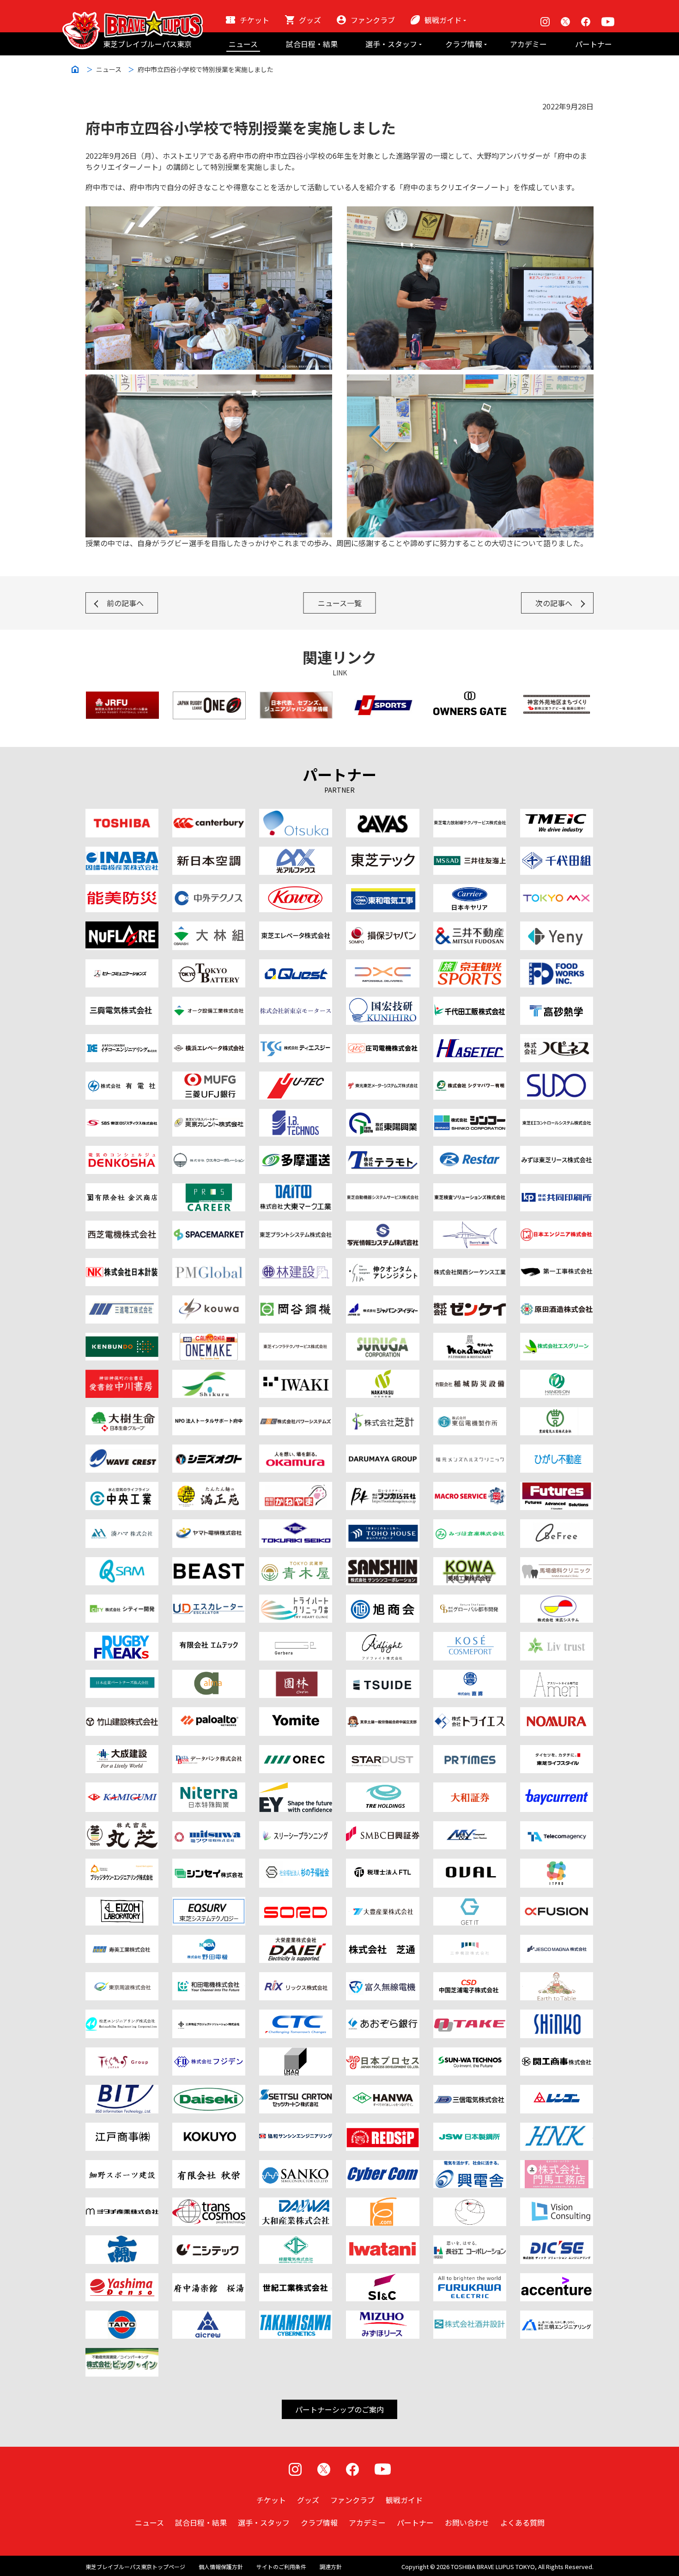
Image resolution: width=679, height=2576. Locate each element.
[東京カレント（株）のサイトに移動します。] (209, 1114)
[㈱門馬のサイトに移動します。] (557, 2166)
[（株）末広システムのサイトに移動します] (557, 1600)
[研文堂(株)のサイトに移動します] (122, 1338)
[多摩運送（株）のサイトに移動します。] (296, 1151)
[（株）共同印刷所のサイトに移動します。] (557, 1189)
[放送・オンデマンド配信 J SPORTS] (383, 697)
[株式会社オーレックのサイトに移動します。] (296, 1751)
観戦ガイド (443, 20)
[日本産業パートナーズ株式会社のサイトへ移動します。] (122, 1675)
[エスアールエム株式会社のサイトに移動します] (122, 1563)
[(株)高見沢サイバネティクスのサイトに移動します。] (296, 2316)
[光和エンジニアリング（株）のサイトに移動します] (209, 1301)
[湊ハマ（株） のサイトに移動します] (122, 1525)
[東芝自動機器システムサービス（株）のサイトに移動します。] (382, 1189)
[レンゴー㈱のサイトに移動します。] (557, 2090)
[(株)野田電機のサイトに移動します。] (209, 1940)
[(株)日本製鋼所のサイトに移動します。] (470, 2128)
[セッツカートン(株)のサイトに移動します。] (296, 2090)
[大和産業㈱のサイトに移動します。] (296, 2203)
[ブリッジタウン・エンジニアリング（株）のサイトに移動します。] (122, 1864)
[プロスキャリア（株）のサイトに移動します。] (209, 1189)
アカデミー (528, 44)
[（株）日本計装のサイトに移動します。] (122, 1264)
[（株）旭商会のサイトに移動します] (382, 1600)
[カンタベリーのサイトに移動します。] (209, 814)
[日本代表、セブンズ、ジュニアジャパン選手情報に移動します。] (296, 697)
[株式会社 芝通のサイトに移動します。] (382, 1940)
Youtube (608, 22)
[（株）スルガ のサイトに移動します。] (382, 1338)
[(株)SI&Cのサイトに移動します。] (382, 2279)
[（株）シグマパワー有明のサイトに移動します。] (470, 1077)
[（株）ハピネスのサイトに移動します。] (557, 1040)
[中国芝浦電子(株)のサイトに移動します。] (470, 1978)
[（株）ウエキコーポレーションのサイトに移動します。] (209, 1151)
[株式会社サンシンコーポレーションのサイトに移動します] (382, 1563)
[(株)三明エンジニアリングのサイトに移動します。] (557, 2316)
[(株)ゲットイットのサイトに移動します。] (470, 1902)
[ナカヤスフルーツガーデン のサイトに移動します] (382, 1375)
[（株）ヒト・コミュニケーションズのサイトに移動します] (122, 965)
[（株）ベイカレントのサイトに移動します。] (557, 1788)
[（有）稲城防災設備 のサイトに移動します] (470, 1375)
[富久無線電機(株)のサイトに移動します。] (382, 1978)
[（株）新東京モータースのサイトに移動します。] (296, 1002)
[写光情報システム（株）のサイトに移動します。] (382, 1226)
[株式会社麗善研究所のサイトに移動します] (209, 1563)
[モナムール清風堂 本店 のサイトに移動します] (470, 1338)
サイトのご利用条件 (281, 2567)
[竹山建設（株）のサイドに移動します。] (122, 1713)
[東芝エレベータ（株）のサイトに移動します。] (296, 927)
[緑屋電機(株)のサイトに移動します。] (296, 2241)
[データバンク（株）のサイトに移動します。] (209, 1751)
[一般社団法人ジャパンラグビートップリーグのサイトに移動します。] (209, 697)
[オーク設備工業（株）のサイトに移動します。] (209, 1002)
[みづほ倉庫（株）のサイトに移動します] (470, 1525)
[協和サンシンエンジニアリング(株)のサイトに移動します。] (296, 2128)
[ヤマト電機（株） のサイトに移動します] (209, 1525)
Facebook (586, 22)
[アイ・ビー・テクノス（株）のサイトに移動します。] (296, 1114)
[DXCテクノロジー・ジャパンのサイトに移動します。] (382, 965)
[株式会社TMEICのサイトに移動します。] (557, 814)
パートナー (594, 44)
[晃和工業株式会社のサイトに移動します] (470, 1563)
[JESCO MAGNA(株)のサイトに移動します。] (557, 1940)
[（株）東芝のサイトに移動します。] (122, 814)
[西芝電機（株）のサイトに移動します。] (122, 1226)
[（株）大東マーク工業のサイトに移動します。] (296, 1189)
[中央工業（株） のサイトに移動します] (122, 1487)
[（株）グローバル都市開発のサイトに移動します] (470, 1600)
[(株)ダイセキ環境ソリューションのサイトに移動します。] (209, 2090)
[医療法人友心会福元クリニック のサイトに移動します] (470, 1450)
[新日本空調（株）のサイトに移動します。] (209, 852)
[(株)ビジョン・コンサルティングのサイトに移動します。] (557, 2203)
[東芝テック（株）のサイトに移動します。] (382, 852)
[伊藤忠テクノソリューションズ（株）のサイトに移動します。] (296, 2015)
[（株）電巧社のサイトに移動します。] (122, 1151)
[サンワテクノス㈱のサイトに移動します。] (470, 2053)
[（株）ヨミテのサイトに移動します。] (296, 1713)
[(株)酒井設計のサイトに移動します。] (470, 2316)
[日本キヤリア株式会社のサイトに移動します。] (470, 890)
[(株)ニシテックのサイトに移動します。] (209, 2241)
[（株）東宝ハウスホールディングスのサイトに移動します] (382, 1525)
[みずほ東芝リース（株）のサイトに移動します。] (557, 1151)
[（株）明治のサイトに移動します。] (382, 814)
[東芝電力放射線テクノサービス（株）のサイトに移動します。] (470, 814)
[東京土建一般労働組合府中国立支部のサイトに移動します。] (382, 1713)
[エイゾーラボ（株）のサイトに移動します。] (122, 1902)
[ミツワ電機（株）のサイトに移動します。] (209, 1827)
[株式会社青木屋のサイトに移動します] (296, 1563)
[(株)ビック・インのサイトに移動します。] (122, 2353)
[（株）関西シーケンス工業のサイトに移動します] (470, 1264)
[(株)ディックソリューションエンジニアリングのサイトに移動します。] (557, 2241)
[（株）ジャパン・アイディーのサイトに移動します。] (382, 1301)
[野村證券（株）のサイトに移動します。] (557, 1713)
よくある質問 (522, 2522)
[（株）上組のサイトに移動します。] (122, 1788)
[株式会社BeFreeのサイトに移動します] (557, 1525)
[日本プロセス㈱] (382, 2053)
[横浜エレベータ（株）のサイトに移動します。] (209, 1040)
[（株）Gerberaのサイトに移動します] (296, 1637)
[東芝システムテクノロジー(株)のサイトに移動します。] (209, 1902)
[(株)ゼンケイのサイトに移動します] (470, 1301)
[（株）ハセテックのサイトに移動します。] (470, 1040)
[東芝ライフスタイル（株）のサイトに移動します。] (557, 1751)
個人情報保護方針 (221, 2567)
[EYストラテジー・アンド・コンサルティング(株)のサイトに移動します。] (296, 1788)
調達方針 (331, 2567)
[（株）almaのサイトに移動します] (209, 1675)
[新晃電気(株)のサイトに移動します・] (557, 2015)
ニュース (243, 44)
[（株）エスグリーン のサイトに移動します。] (557, 1338)
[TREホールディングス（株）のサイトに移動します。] (382, 1788)
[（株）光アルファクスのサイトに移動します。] (296, 852)
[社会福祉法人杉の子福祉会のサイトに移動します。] (296, 1864)
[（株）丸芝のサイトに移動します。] (122, 1827)
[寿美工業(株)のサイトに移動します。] (122, 1940)
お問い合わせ (467, 2522)
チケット (255, 20)
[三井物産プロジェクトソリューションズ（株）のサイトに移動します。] (209, 2015)
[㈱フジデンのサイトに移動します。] (209, 2053)
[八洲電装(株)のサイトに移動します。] (122, 2279)
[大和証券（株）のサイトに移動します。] (470, 1788)
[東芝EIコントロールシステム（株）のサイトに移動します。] (557, 1114)
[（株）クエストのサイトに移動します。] (296, 965)
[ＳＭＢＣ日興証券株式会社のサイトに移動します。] (382, 1827)
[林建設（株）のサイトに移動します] (296, 1264)
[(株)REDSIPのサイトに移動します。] (382, 2128)
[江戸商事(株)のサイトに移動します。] (122, 2128)
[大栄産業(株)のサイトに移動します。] (296, 1940)
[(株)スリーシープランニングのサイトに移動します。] (296, 1827)
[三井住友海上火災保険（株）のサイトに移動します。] (470, 852)
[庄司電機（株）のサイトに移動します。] (382, 1040)
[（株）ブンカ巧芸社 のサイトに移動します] (382, 1487)
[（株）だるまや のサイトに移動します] (382, 1450)
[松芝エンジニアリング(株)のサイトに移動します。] (122, 2015)
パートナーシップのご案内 (339, 2409)
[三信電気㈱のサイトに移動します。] (470, 2090)
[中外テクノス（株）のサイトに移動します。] (209, 890)
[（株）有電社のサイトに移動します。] (122, 1077)
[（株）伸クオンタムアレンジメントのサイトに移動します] (382, 1264)
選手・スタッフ (391, 44)
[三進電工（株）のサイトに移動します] (122, 1301)
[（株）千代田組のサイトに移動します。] (557, 852)
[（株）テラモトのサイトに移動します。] (382, 1151)
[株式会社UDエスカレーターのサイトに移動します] (209, 1600)
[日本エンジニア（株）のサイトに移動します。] (557, 1226)
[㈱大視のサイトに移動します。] (122, 2241)
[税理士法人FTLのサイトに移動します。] (382, 1864)
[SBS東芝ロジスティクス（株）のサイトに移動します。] (122, 1114)
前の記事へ (125, 603)
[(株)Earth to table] (557, 1978)
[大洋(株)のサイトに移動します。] (122, 2316)
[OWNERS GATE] (470, 697)
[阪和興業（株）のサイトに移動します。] (382, 2090)
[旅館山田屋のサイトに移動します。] (296, 1675)
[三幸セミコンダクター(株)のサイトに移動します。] (296, 2166)
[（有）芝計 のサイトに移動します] (382, 1413)
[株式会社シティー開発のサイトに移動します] (122, 1600)
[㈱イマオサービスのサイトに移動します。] (296, 2053)
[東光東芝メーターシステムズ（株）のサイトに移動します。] (382, 1077)
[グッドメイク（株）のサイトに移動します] (122, 1637)
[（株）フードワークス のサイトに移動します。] (557, 965)
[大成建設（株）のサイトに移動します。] (122, 1751)
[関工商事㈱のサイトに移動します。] (557, 2053)
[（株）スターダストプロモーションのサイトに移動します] (382, 1751)
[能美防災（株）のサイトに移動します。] (122, 890)
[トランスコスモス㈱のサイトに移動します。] (209, 2203)
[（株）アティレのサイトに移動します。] (557, 1675)
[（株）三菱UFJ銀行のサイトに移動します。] (209, 1077)
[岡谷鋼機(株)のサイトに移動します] (296, 1301)
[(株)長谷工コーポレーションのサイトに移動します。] (470, 2241)
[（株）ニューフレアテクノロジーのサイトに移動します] (122, 927)
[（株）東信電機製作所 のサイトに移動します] (470, 1413)
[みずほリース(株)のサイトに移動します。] (382, 2316)
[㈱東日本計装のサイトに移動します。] (557, 2128)
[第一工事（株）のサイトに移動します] (557, 1264)
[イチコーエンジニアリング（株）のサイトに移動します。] (122, 1040)
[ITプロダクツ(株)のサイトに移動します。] (557, 1864)
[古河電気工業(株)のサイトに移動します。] (470, 2279)
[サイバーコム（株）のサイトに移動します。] (382, 2166)
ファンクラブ (373, 20)
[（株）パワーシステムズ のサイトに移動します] (296, 1413)
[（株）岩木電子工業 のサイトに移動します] (296, 1375)
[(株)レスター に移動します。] (470, 1151)
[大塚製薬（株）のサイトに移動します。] (296, 814)
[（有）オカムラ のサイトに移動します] (296, 1450)
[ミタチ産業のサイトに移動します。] (122, 2203)
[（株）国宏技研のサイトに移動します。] (382, 1002)
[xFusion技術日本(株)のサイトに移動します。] (557, 1902)
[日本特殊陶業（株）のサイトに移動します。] (209, 1788)
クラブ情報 (464, 44)
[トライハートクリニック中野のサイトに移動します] (296, 1600)
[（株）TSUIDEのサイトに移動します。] (382, 1675)
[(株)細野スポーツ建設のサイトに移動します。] (122, 2166)
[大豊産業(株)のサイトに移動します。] (382, 1902)
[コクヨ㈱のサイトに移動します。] (209, 2128)
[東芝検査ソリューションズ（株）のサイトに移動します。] (470, 1189)
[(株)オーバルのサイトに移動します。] (470, 1864)
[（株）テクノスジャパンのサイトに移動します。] (122, 2053)
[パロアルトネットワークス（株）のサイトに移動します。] (209, 1713)
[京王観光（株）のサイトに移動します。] (470, 965)
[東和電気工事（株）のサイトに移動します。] (382, 890)
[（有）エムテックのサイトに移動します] (209, 1637)
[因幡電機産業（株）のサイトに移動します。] (122, 852)
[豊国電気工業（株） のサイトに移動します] (557, 1413)
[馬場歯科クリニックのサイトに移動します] (557, 1563)
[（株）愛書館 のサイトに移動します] (122, 1375)
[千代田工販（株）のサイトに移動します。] (470, 1002)
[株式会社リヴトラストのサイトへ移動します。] (557, 1637)
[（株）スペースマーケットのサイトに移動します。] (209, 1226)
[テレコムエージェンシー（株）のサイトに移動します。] (557, 1827)
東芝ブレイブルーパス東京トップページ (135, 2567)
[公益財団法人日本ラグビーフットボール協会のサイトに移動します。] (122, 697)
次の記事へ (554, 603)
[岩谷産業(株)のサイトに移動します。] (382, 2241)
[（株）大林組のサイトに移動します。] (209, 927)
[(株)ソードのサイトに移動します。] (296, 1902)
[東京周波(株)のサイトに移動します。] (122, 1978)
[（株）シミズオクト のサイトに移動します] (209, 1450)
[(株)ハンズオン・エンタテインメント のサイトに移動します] (557, 1375)
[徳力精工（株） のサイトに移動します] (296, 1525)
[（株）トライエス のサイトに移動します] (470, 1713)
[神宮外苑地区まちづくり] (557, 697)
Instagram (545, 22)
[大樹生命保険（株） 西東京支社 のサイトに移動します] (122, 1413)
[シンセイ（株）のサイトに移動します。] (209, 1864)
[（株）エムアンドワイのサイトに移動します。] (470, 1827)
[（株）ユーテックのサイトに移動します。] (296, 1077)
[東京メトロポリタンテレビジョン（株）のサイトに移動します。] (557, 890)
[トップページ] (133, 17)
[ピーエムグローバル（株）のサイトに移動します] (209, 1264)
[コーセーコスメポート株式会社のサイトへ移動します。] (470, 1637)
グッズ (310, 20)
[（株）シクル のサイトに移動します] (209, 1375)
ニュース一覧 (340, 603)
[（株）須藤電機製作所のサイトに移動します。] (557, 1077)
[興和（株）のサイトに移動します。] (296, 890)
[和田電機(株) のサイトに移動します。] (209, 1978)
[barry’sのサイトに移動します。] (470, 1226)
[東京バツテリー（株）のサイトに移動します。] (209, 965)
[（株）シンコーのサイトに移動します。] (470, 1114)
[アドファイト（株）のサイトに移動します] (382, 1637)
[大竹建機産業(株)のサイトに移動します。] (470, 2015)
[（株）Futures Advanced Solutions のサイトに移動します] (557, 1487)
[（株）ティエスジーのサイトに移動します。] (296, 1040)
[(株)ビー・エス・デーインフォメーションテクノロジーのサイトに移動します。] (122, 2090)
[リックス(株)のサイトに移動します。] (296, 1978)
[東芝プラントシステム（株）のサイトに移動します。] (296, 1226)
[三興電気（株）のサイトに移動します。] (122, 1002)
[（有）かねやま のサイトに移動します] (296, 1487)
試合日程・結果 (312, 44)
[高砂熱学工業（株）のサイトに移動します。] (557, 1002)
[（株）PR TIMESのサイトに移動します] (470, 1751)
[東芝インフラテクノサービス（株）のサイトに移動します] (296, 1338)
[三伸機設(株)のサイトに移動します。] (470, 1940)
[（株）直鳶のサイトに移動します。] (470, 1675)
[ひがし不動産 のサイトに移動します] (557, 1450)
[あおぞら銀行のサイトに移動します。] (382, 2015)
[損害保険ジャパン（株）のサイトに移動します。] (382, 927)
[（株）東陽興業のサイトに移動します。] (382, 1114)
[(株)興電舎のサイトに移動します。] (470, 2166)
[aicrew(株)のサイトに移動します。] (209, 2316)
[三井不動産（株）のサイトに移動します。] (470, 927)
